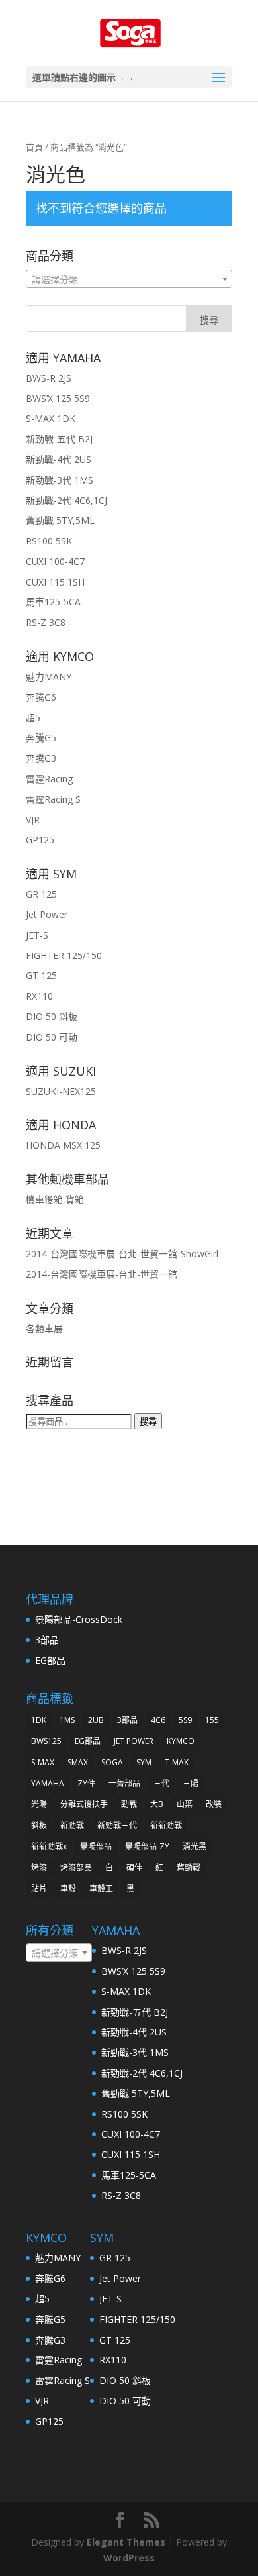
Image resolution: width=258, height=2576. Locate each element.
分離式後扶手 (84, 1804)
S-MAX (43, 1762)
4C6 (158, 1720)
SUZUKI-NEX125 (61, 1091)
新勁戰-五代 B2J (59, 439)
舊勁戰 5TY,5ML (60, 520)
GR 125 (41, 894)
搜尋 (148, 1421)
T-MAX (177, 1762)
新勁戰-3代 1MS (60, 480)
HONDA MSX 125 (63, 1145)
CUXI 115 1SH (55, 582)
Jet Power (47, 914)
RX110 (39, 996)
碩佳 (134, 1868)
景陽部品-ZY (147, 1846)
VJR (33, 820)
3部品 (47, 1640)
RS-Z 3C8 (46, 622)
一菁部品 (124, 1783)
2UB (96, 1720)
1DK (39, 1720)
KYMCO (181, 1741)
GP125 (40, 840)
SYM (144, 1762)
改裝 (214, 1804)
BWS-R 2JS (49, 378)
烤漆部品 (76, 1868)
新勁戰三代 (117, 1825)
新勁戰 (72, 1825)
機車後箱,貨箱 (55, 1199)
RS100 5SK (49, 541)
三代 (161, 1783)
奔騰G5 (41, 738)
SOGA (112, 1762)
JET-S (37, 935)
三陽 (191, 1783)
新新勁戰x (49, 1846)
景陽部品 (96, 1846)
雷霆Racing (49, 779)
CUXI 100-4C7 (55, 561)
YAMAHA (48, 1783)
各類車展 (44, 1328)
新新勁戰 (166, 1825)
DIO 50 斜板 (52, 1016)
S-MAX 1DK (51, 418)
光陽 (39, 1804)
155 (212, 1720)
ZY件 (86, 1783)
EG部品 (50, 1660)
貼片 (39, 1889)
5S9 (185, 1720)
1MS (67, 1720)
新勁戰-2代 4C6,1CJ (66, 500)
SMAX (78, 1762)
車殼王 (101, 1889)
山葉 (185, 1804)
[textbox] (129, 280)
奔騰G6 (41, 697)
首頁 (34, 147)
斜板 (39, 1825)
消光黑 (194, 1846)
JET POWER (134, 1741)
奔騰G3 (41, 758)
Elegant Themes (126, 2542)
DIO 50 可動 (52, 1037)
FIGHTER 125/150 (64, 955)
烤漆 (39, 1868)
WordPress (129, 2558)
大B (157, 1804)
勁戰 (129, 1804)
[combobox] (129, 279)
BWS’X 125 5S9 (58, 398)
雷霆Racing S (53, 799)
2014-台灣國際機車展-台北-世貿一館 (102, 1274)
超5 (33, 718)
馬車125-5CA (53, 602)
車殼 (68, 1889)
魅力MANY (49, 677)
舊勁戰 (189, 1868)
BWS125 (46, 1741)
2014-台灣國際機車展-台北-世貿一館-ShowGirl (122, 1254)
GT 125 (41, 975)
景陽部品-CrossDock (79, 1619)
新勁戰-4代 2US (59, 459)
